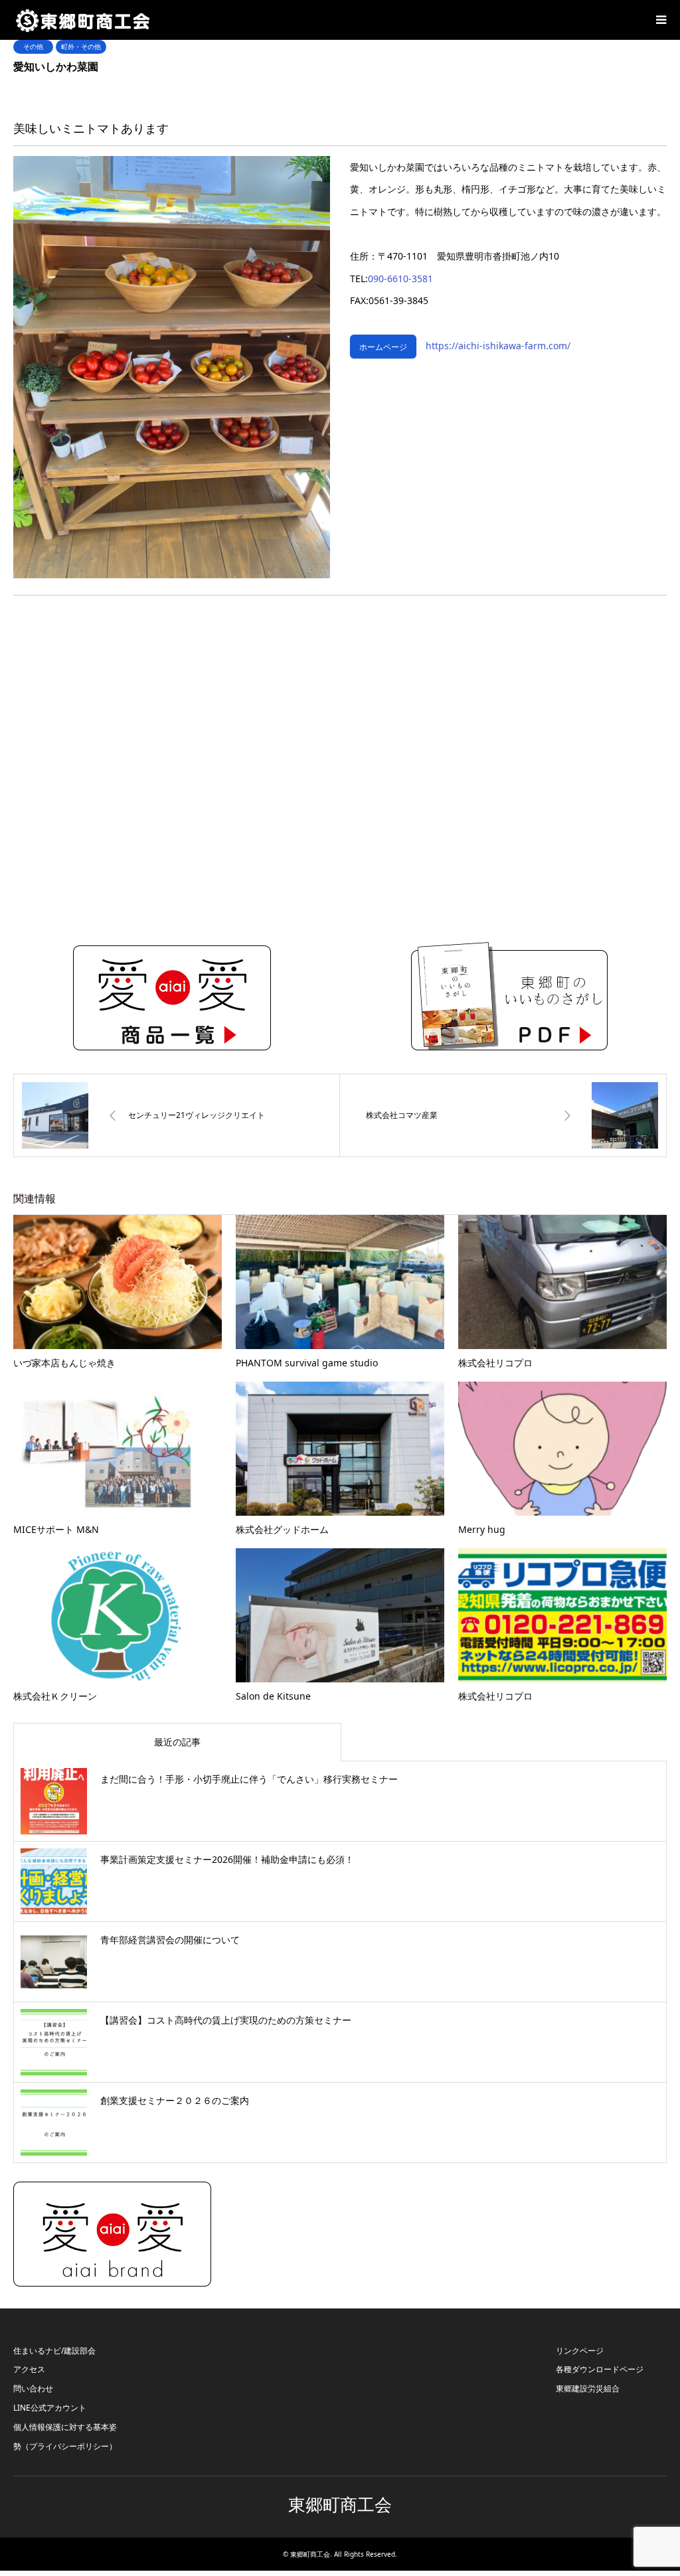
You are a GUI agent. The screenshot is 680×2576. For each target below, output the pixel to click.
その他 (33, 46)
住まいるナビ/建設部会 (54, 2351)
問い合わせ (33, 2388)
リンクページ (580, 2351)
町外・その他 (81, 46)
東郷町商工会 (340, 2505)
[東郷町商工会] (83, 20)
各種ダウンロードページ (600, 2369)
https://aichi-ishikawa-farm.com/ (493, 346)
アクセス (29, 2369)
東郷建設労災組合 (588, 2388)
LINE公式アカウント (50, 2408)
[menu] (660, 20)
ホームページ (383, 347)
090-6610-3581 (400, 279)
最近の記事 (177, 1742)
